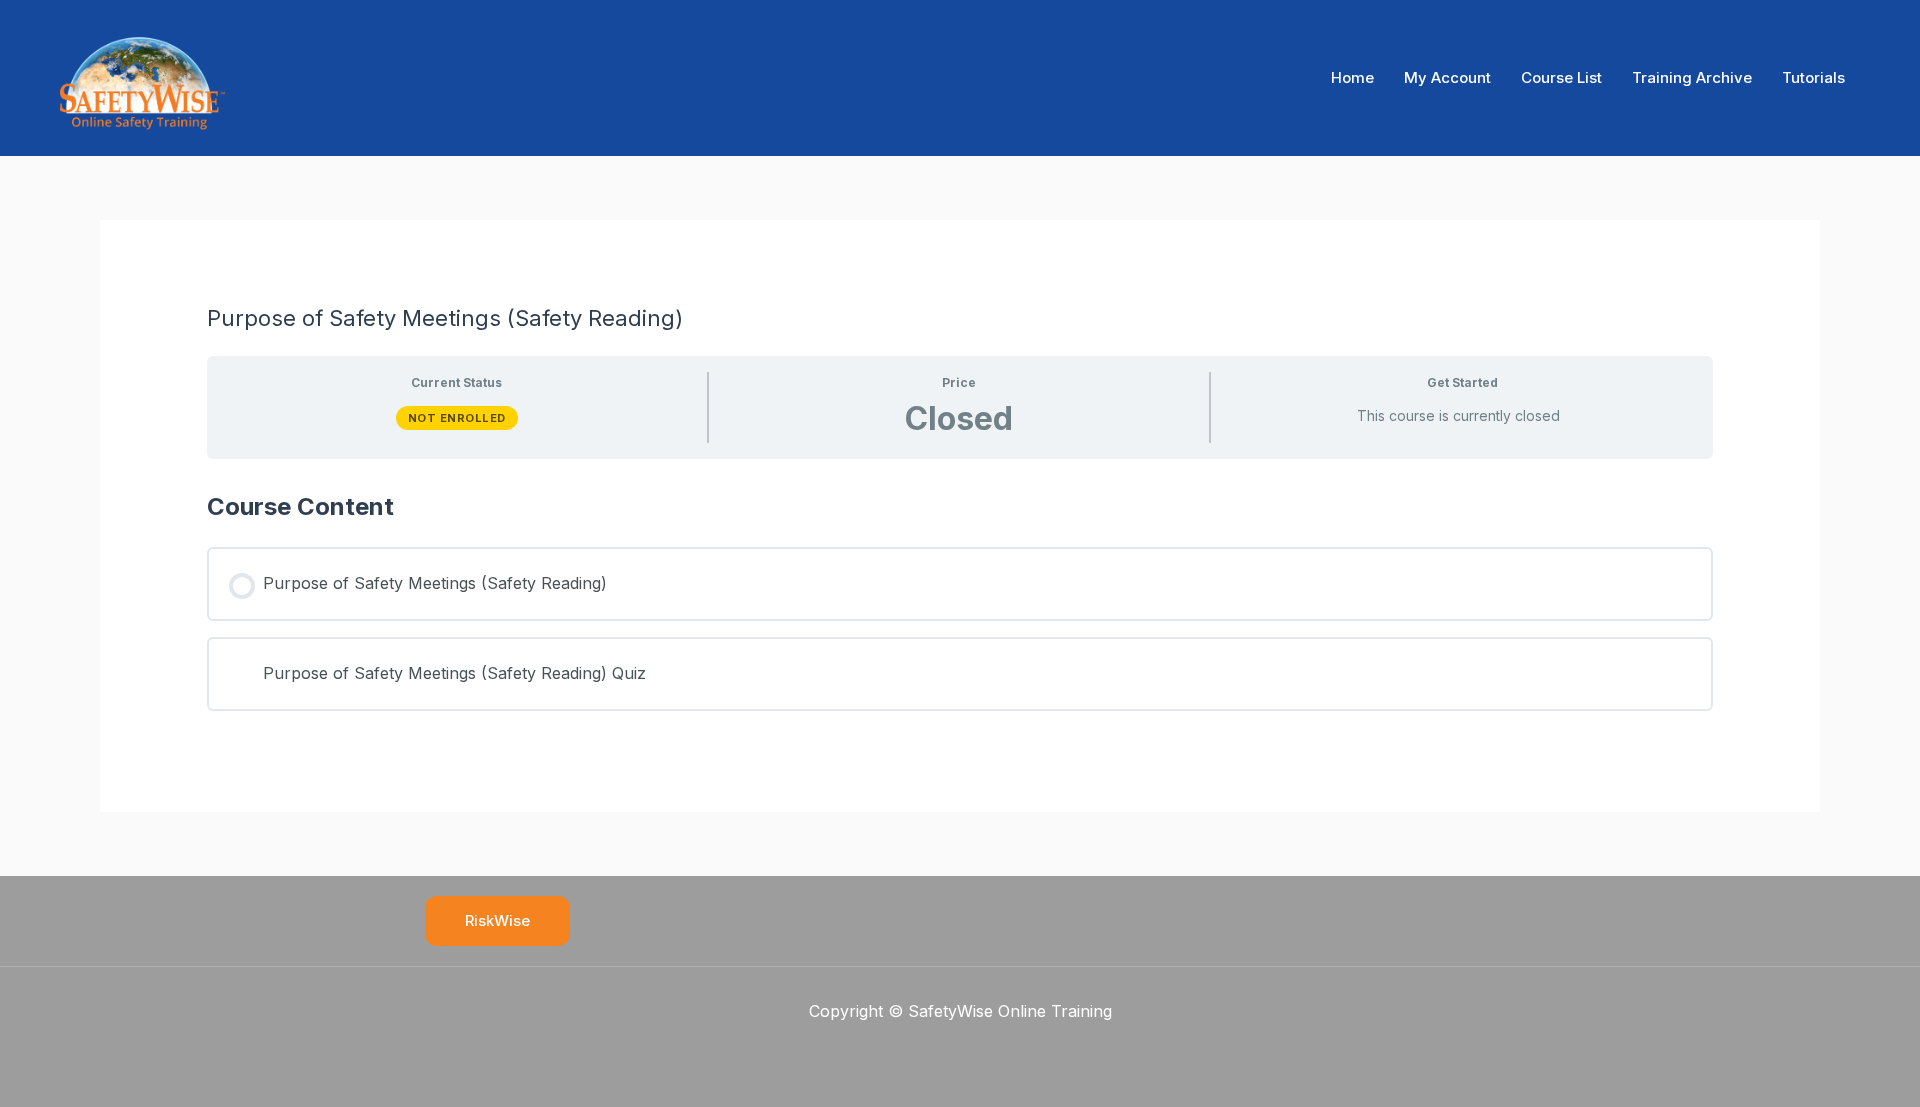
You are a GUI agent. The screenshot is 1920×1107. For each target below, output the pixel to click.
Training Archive (1692, 77)
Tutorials (1813, 77)
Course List (1561, 77)
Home (1352, 77)
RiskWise (497, 920)
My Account (1447, 77)
